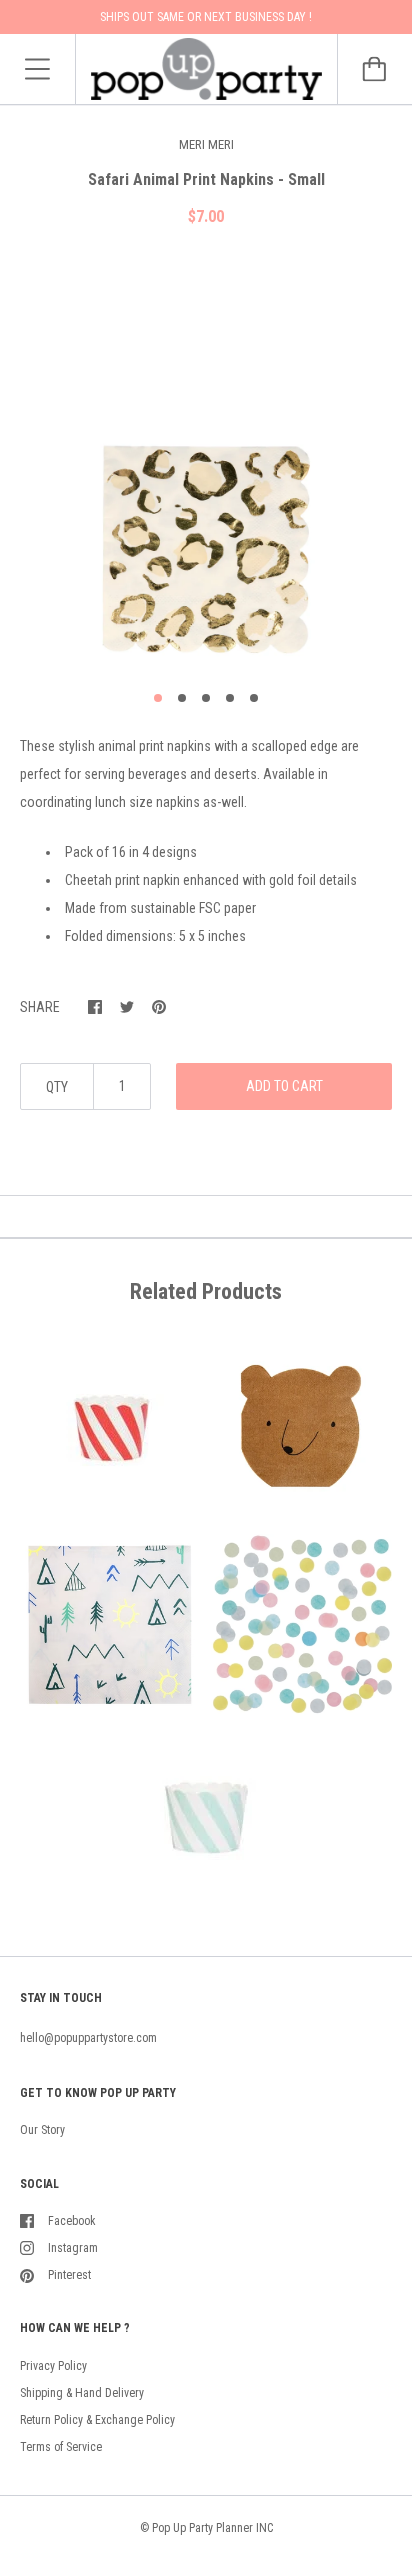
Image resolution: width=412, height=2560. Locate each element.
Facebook (72, 2221)
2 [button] (182, 698)
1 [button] (158, 698)
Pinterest (69, 2275)
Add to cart (284, 1086)
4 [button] (230, 698)
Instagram (73, 2248)
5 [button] (254, 698)
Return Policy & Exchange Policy (97, 2420)
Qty (57, 1087)
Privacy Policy (53, 2366)
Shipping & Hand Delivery (82, 2393)
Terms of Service (61, 2447)
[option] (206, 466)
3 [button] (206, 698)
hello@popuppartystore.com (88, 2038)
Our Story (42, 2130)
